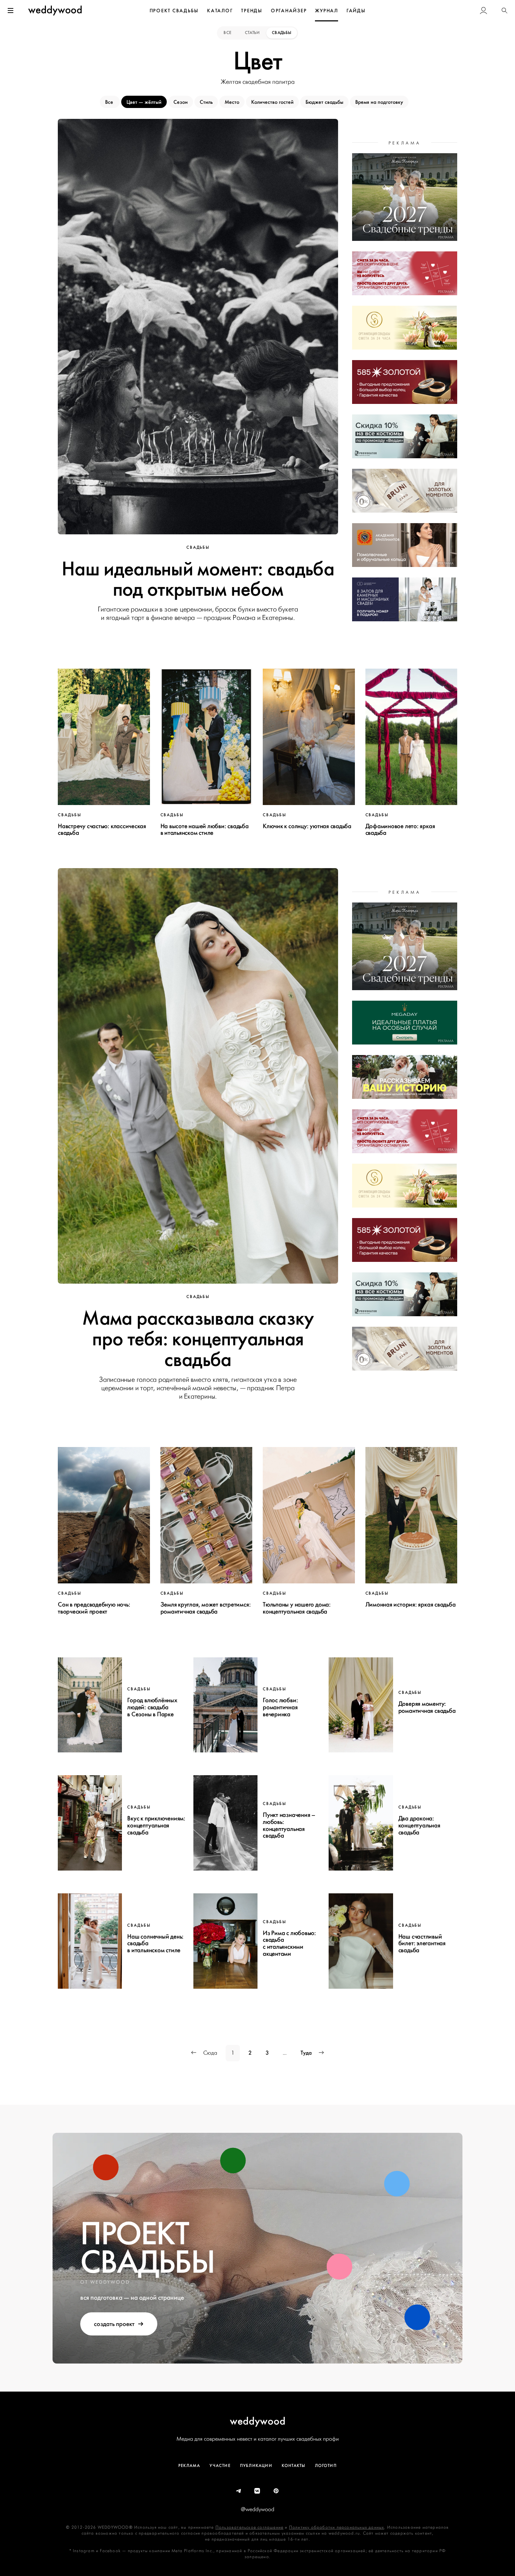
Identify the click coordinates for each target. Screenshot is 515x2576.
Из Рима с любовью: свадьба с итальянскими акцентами (289, 1943)
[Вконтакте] (257, 2491)
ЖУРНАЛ (327, 11)
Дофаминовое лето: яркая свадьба (400, 830)
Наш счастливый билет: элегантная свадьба (422, 1943)
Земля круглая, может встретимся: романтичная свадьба (206, 1608)
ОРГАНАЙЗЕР (289, 11)
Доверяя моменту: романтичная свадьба (427, 1707)
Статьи (252, 33)
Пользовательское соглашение (249, 2527)
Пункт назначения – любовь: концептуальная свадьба (289, 1825)
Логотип (326, 2466)
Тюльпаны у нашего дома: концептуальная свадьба (297, 1608)
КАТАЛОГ (220, 11)
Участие (220, 2466)
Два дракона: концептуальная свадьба (419, 1825)
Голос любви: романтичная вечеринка (280, 1707)
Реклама (189, 2466)
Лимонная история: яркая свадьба (411, 1604)
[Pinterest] (276, 2491)
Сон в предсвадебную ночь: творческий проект (94, 1608)
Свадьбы (282, 33)
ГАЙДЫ (356, 11)
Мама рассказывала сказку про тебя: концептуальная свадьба (198, 1339)
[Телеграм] (239, 2491)
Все (228, 33)
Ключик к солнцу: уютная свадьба (307, 826)
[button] (504, 11)
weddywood (258, 2421)
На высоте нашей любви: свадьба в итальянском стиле (205, 830)
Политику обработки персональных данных (337, 2527)
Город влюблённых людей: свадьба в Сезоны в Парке (152, 1707)
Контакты (294, 2466)
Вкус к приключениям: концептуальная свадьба (156, 1825)
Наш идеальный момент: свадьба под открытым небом (198, 579)
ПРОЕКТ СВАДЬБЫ (174, 11)
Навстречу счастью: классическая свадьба (102, 830)
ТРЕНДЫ (252, 11)
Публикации (256, 2466)
